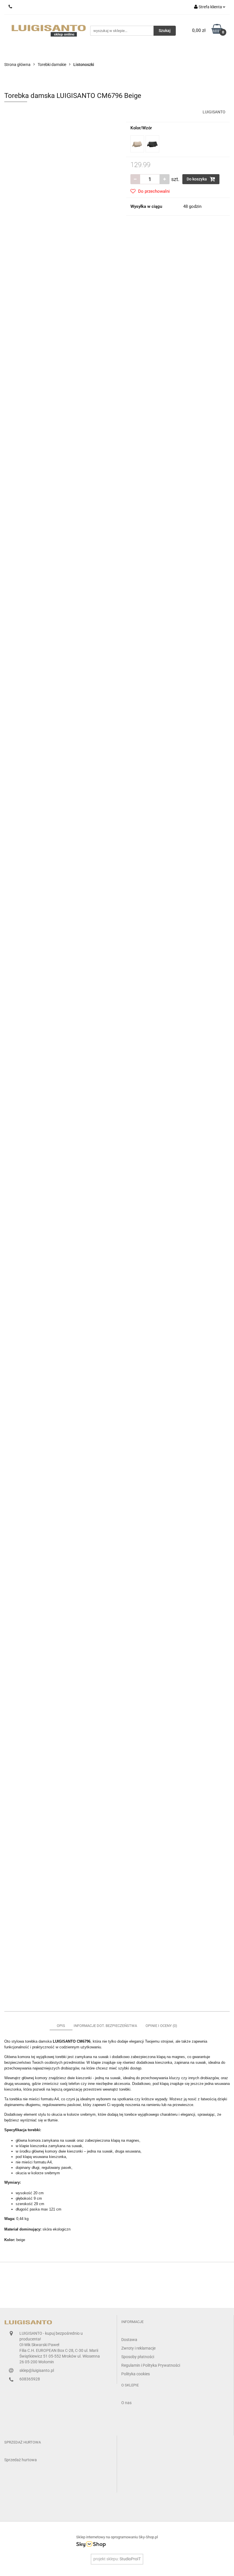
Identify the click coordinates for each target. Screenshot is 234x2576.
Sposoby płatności (138, 2357)
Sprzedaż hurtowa (21, 2460)
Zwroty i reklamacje (138, 2348)
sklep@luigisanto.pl (37, 2370)
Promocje (50, 53)
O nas (26, 53)
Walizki (76, 53)
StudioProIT (130, 2559)
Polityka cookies (136, 2374)
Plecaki (179, 53)
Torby (205, 53)
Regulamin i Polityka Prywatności (151, 2365)
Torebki (104, 53)
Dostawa (129, 2340)
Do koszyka (197, 179)
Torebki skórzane (142, 53)
